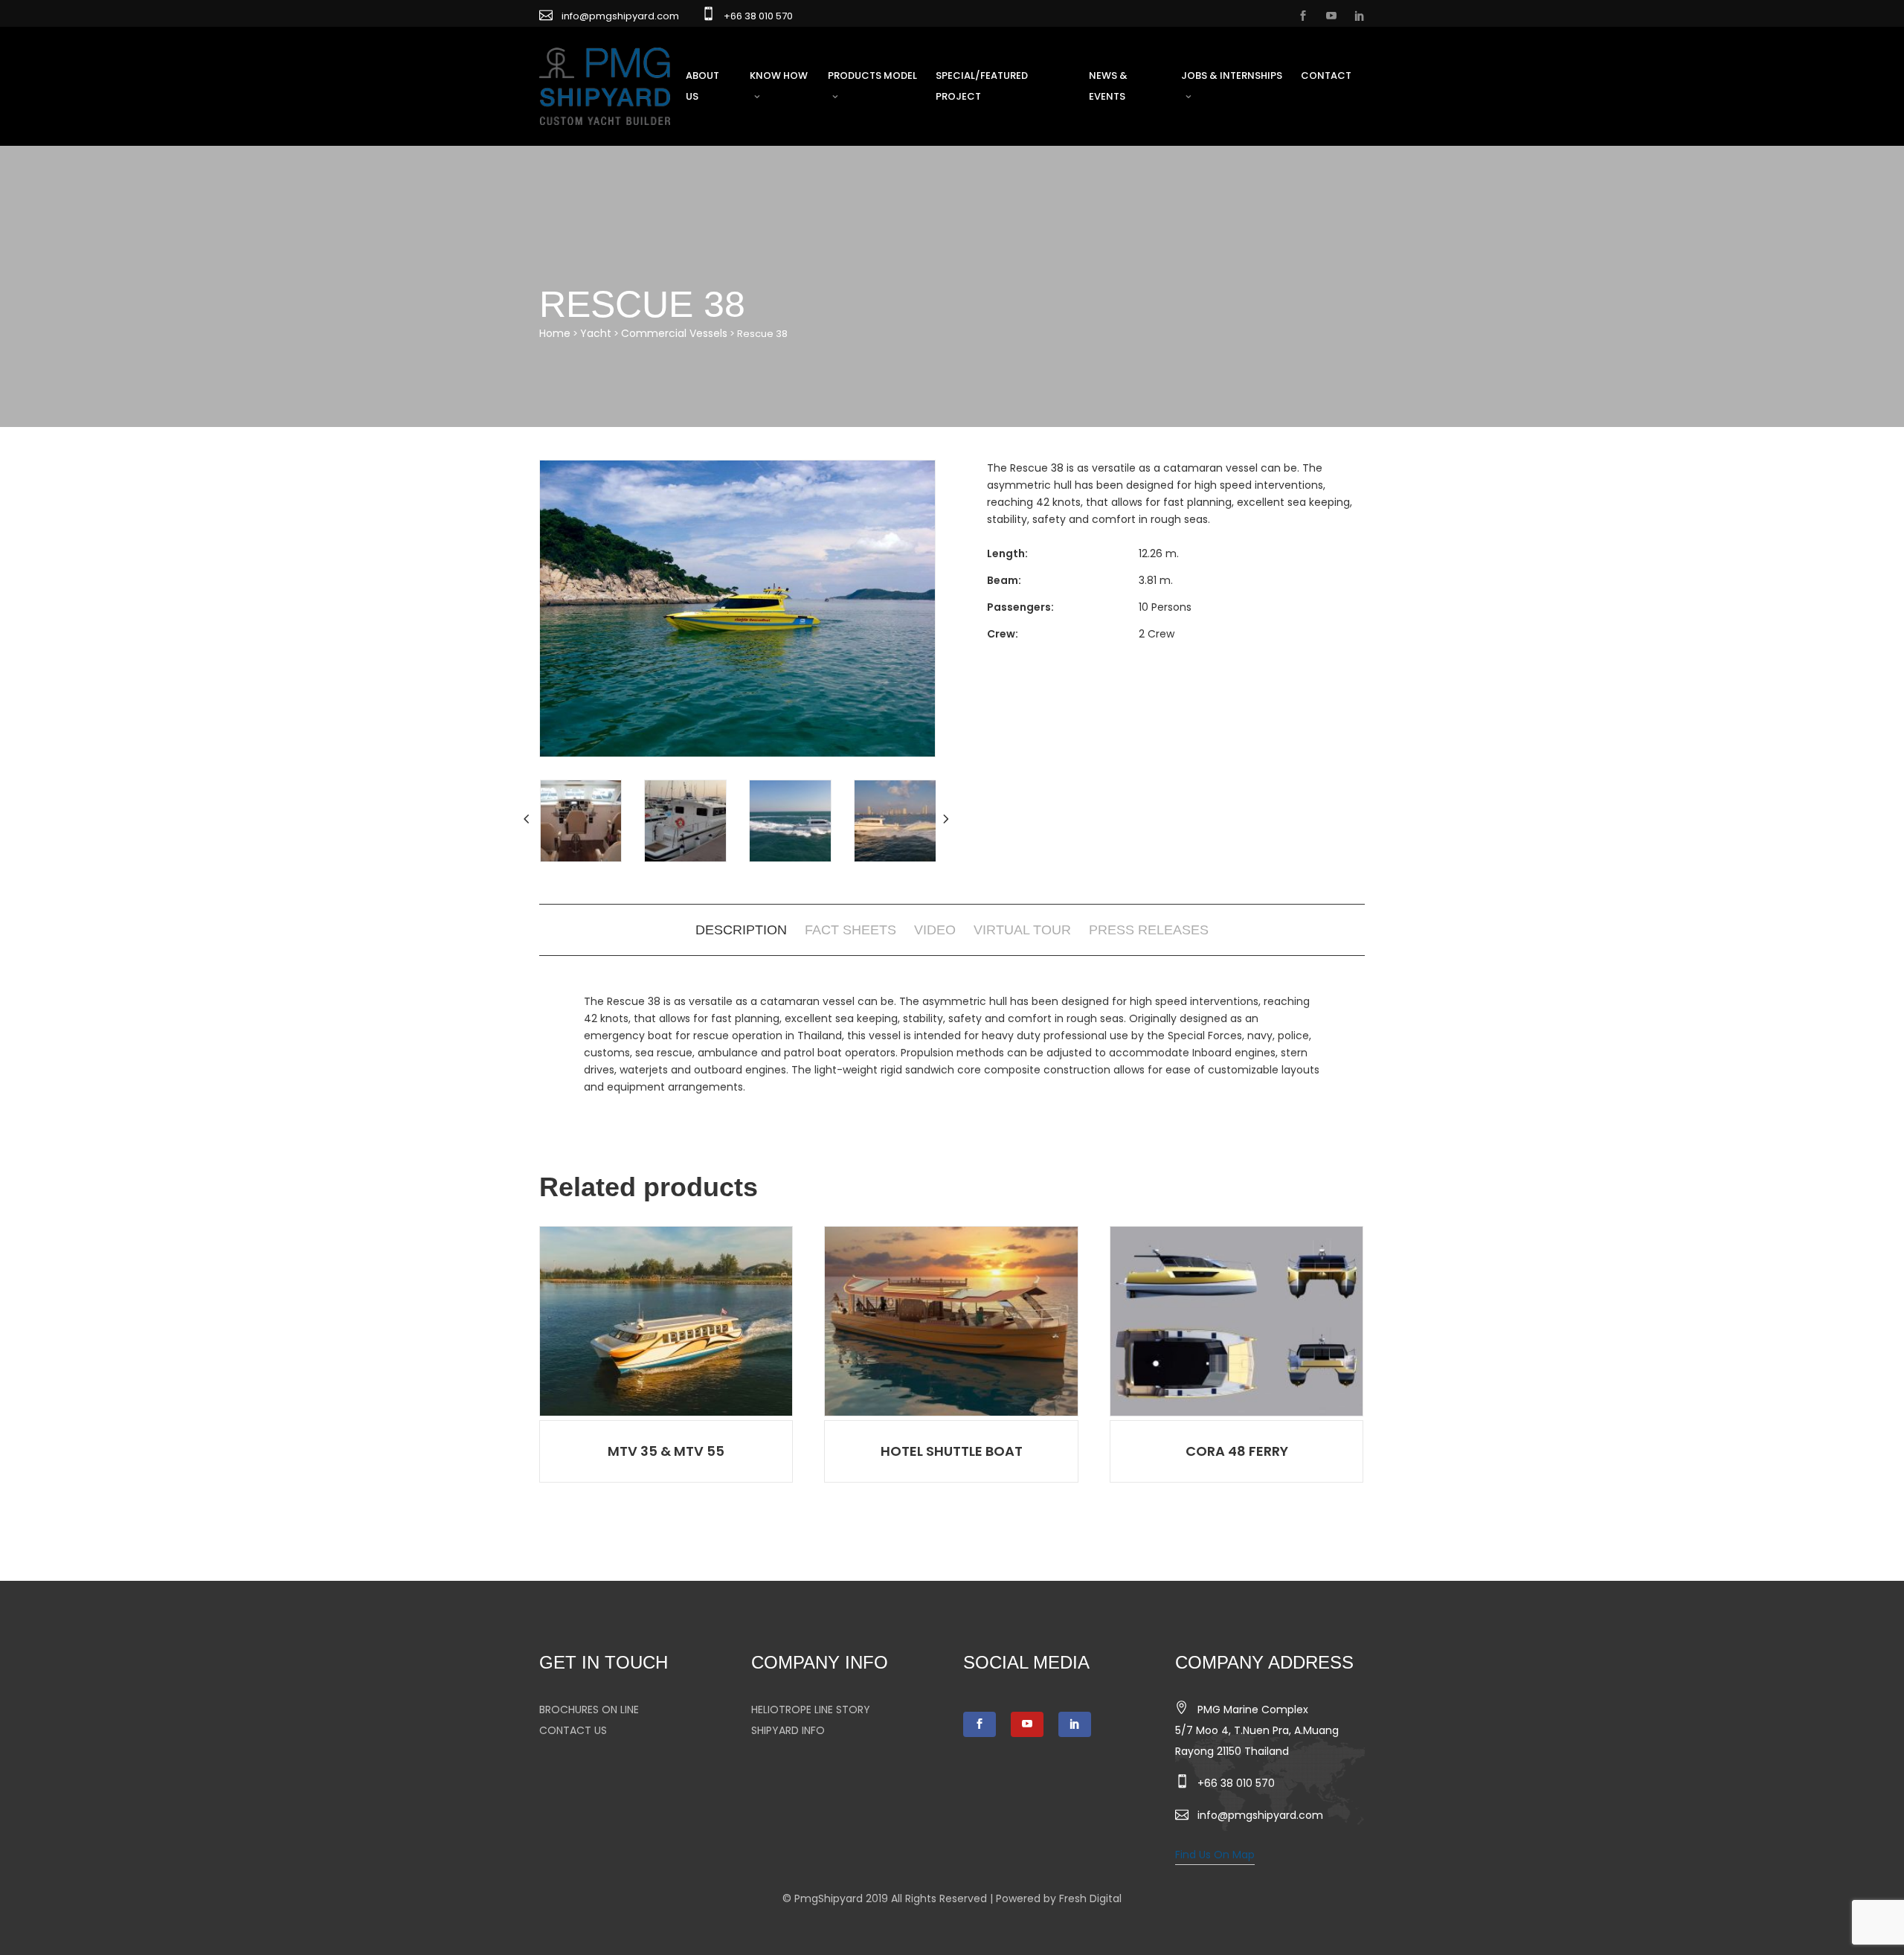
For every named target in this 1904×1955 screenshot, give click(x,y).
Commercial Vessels (674, 333)
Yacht (596, 333)
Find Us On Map (1215, 1855)
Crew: (1003, 634)
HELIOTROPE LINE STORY (811, 1710)
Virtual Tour (1022, 930)
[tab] (741, 930)
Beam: (1004, 580)
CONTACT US (573, 1730)
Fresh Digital (1090, 1898)
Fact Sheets (850, 930)
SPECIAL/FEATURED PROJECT (982, 86)
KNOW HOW (779, 76)
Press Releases (1149, 930)
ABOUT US (702, 86)
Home (555, 333)
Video (935, 930)
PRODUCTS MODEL (872, 76)
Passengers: (1020, 607)
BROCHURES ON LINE (589, 1710)
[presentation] (528, 819)
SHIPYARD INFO (788, 1730)
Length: (1007, 553)
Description (741, 930)
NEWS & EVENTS (1108, 86)
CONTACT (1326, 76)
